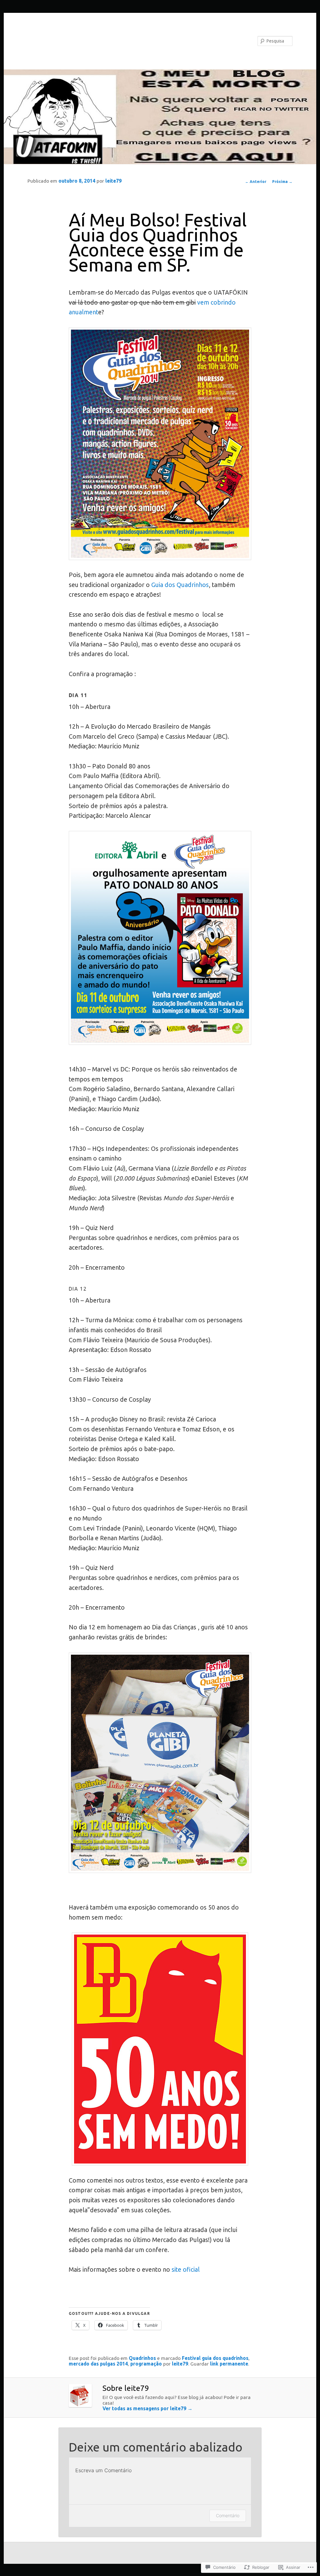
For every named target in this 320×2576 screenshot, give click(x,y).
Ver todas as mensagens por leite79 (147, 2408)
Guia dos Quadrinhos (179, 585)
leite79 (113, 181)
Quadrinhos (142, 2358)
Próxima (282, 182)
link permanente (229, 2364)
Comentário (228, 2515)
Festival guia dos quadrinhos (215, 2358)
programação (146, 2364)
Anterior (256, 182)
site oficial (186, 2270)
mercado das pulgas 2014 (98, 2364)
